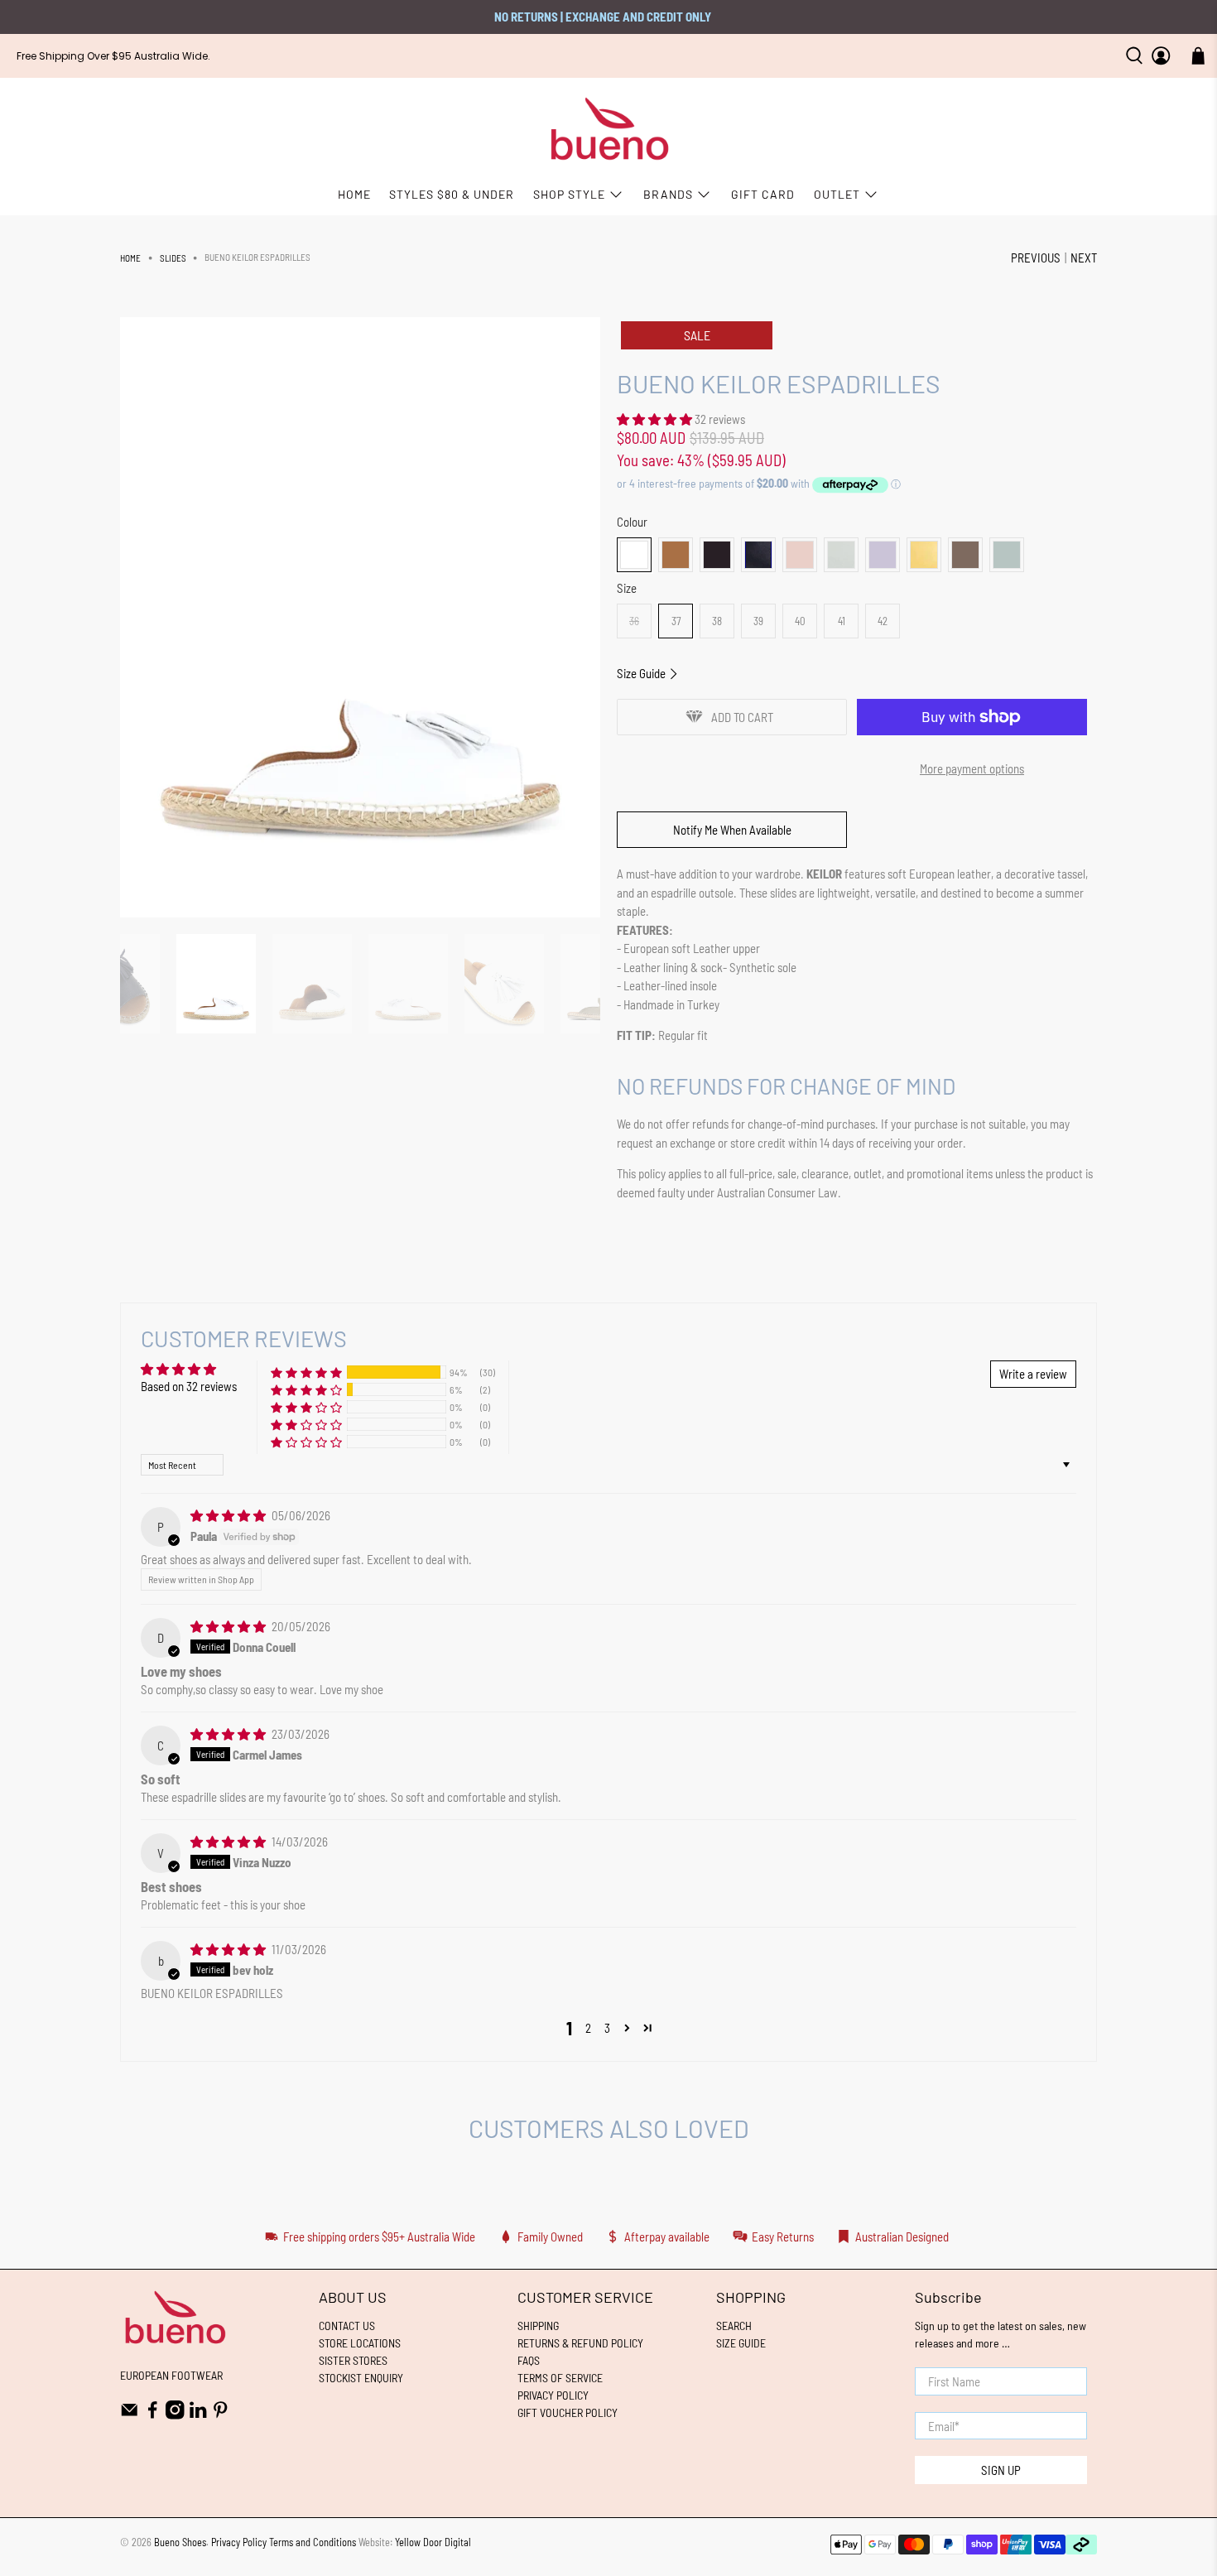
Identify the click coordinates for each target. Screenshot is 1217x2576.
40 (800, 621)
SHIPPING (538, 2326)
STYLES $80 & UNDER (452, 194)
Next (1084, 258)
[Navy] (758, 555)
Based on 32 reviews (189, 1386)
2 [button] (588, 2028)
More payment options (972, 768)
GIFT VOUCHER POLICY (568, 2412)
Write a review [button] (1033, 1374)
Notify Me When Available (732, 830)
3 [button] (607, 2028)
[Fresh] (841, 555)
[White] (634, 555)
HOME (354, 194)
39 (758, 621)
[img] (228, 1515)
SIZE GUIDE (741, 2343)
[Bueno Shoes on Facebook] (153, 2415)
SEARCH (734, 2326)
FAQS (529, 2360)
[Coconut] (676, 555)
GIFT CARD (763, 194)
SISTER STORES (353, 2360)
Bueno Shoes (180, 2542)
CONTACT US (347, 2326)
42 (883, 621)
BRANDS (668, 194)
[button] (654, 419)
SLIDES (173, 258)
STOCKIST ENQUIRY (361, 2378)
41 (842, 621)
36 (634, 621)
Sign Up (1001, 2470)
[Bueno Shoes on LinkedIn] (198, 2415)
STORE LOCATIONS (360, 2343)
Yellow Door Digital (433, 2542)
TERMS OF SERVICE (560, 2378)
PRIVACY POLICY (553, 2395)
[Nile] (1007, 555)
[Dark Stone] (965, 555)
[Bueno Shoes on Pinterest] (221, 2415)
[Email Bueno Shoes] (130, 2415)
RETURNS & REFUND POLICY (580, 2343)
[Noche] (924, 555)
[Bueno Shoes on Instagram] (175, 2415)
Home (130, 258)
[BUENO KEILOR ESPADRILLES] (360, 617)
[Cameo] (800, 555)
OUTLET (837, 194)
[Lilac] (883, 555)
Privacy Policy (239, 2542)
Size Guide (642, 673)
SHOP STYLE (569, 194)
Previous (1036, 258)
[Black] (717, 555)
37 (676, 621)
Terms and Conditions (313, 2542)
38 (717, 621)
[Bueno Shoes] (609, 130)
